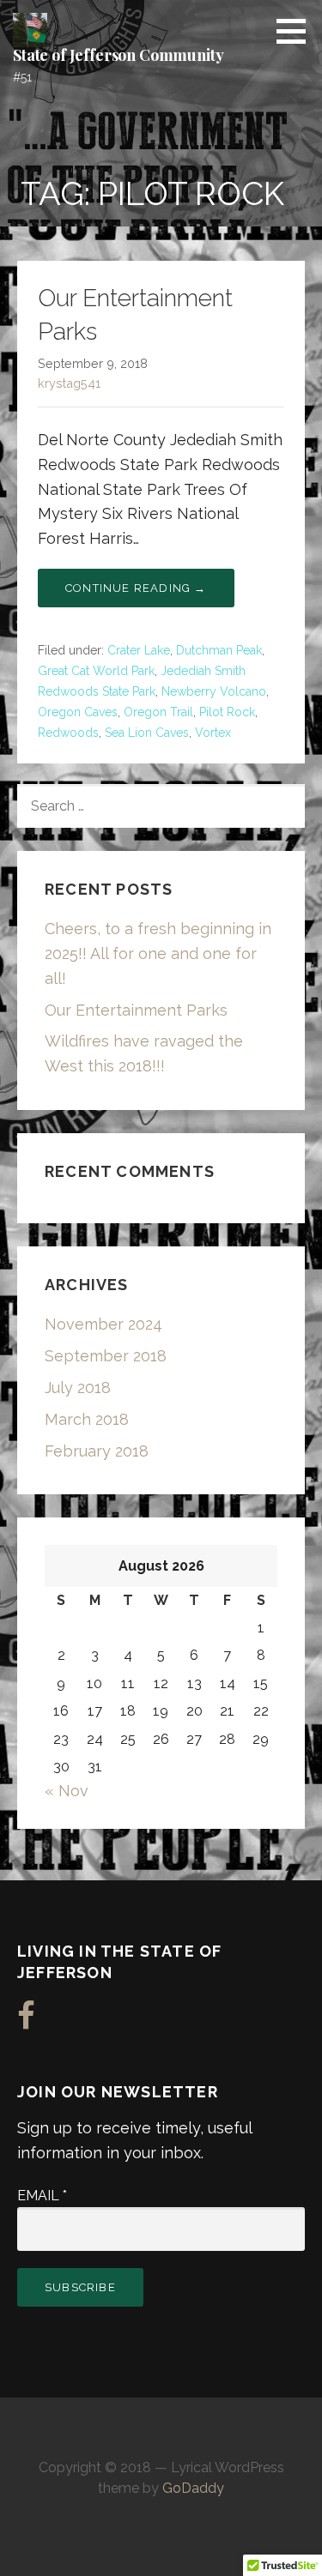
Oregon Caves (78, 712)
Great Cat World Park (96, 671)
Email (42, 2196)
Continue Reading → (136, 588)
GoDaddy (193, 2488)
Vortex (213, 733)
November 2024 (103, 1324)
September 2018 (106, 1356)
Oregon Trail (158, 712)
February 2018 (97, 1451)
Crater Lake (139, 650)
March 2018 (87, 1419)
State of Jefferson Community (118, 55)
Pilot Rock (227, 712)
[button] (297, 31)
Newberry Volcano (214, 691)
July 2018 (78, 1388)
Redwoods (68, 733)
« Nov (67, 1791)
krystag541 (69, 383)
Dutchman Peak (219, 650)
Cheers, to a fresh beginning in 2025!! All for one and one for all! (158, 953)
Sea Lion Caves (147, 733)
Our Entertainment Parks (136, 1010)
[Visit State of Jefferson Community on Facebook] (26, 2021)
